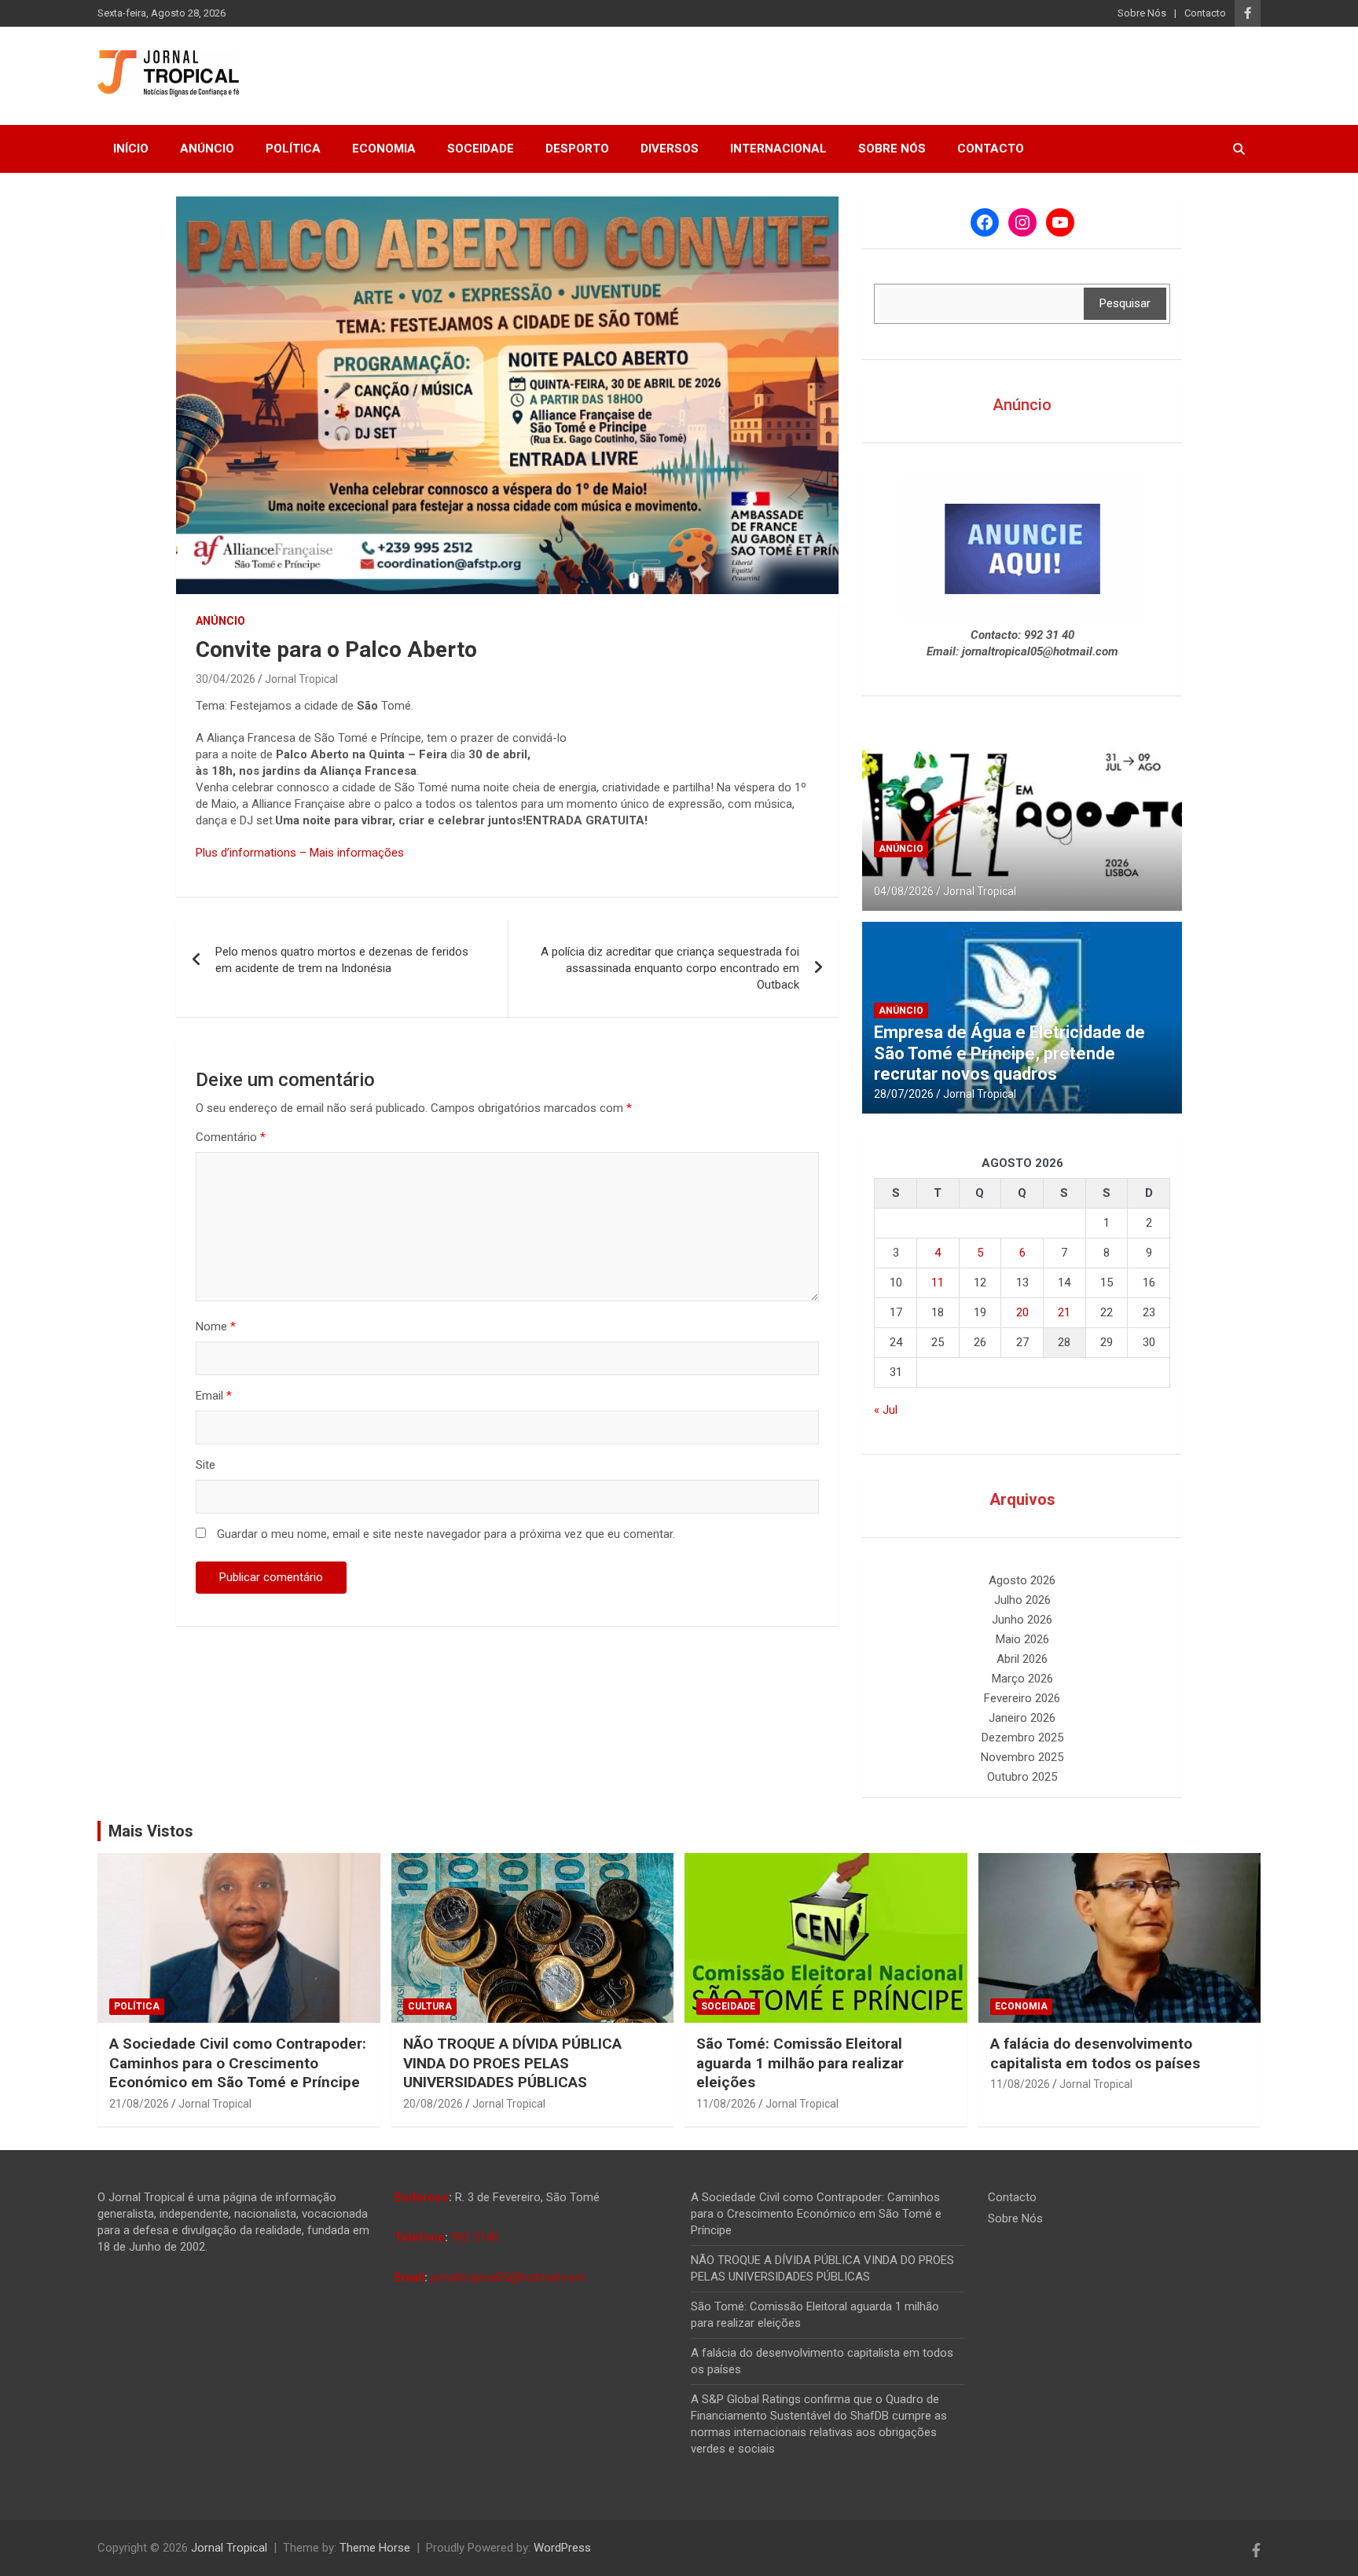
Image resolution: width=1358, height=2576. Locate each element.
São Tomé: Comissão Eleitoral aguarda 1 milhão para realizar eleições (800, 2063)
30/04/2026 (226, 679)
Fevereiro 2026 (1022, 1698)
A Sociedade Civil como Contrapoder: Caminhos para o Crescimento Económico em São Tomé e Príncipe (238, 2063)
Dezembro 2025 (1022, 1738)
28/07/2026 (904, 1094)
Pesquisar (1125, 303)
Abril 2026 (1022, 1659)
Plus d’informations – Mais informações (300, 853)
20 (1022, 1312)
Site (206, 1465)
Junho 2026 (1022, 1620)
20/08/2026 (433, 2104)
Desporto (577, 149)
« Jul (886, 1410)
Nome (216, 1327)
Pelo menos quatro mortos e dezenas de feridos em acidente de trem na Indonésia (342, 960)
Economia (384, 149)
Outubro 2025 (1022, 1777)
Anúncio (207, 149)
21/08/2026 (139, 2104)
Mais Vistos (151, 1831)
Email (214, 1396)
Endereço (422, 2197)
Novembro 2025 (1022, 1757)
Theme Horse (375, 2548)
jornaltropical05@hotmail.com (508, 2277)
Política (293, 149)
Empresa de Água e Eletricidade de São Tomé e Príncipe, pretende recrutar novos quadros (1009, 1053)
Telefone (420, 2237)
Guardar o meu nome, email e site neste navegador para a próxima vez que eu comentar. (446, 1534)
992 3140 (475, 2237)
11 (938, 1282)
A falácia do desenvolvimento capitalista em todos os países (1095, 2053)
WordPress (562, 2548)
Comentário (231, 1137)
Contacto (1205, 13)
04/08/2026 (904, 891)
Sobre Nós (1142, 13)
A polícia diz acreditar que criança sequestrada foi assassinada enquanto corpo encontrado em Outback (670, 968)
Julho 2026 (1022, 1600)
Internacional (778, 149)
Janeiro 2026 (1022, 1718)
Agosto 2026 (1022, 1580)
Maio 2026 (1022, 1639)
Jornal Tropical (301, 679)
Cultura (430, 2006)
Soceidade (481, 149)
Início (131, 149)
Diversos (670, 149)
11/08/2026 (726, 2104)
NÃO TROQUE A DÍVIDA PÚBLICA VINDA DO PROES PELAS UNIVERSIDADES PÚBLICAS (512, 2063)
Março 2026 (1022, 1679)
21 (1064, 1312)
